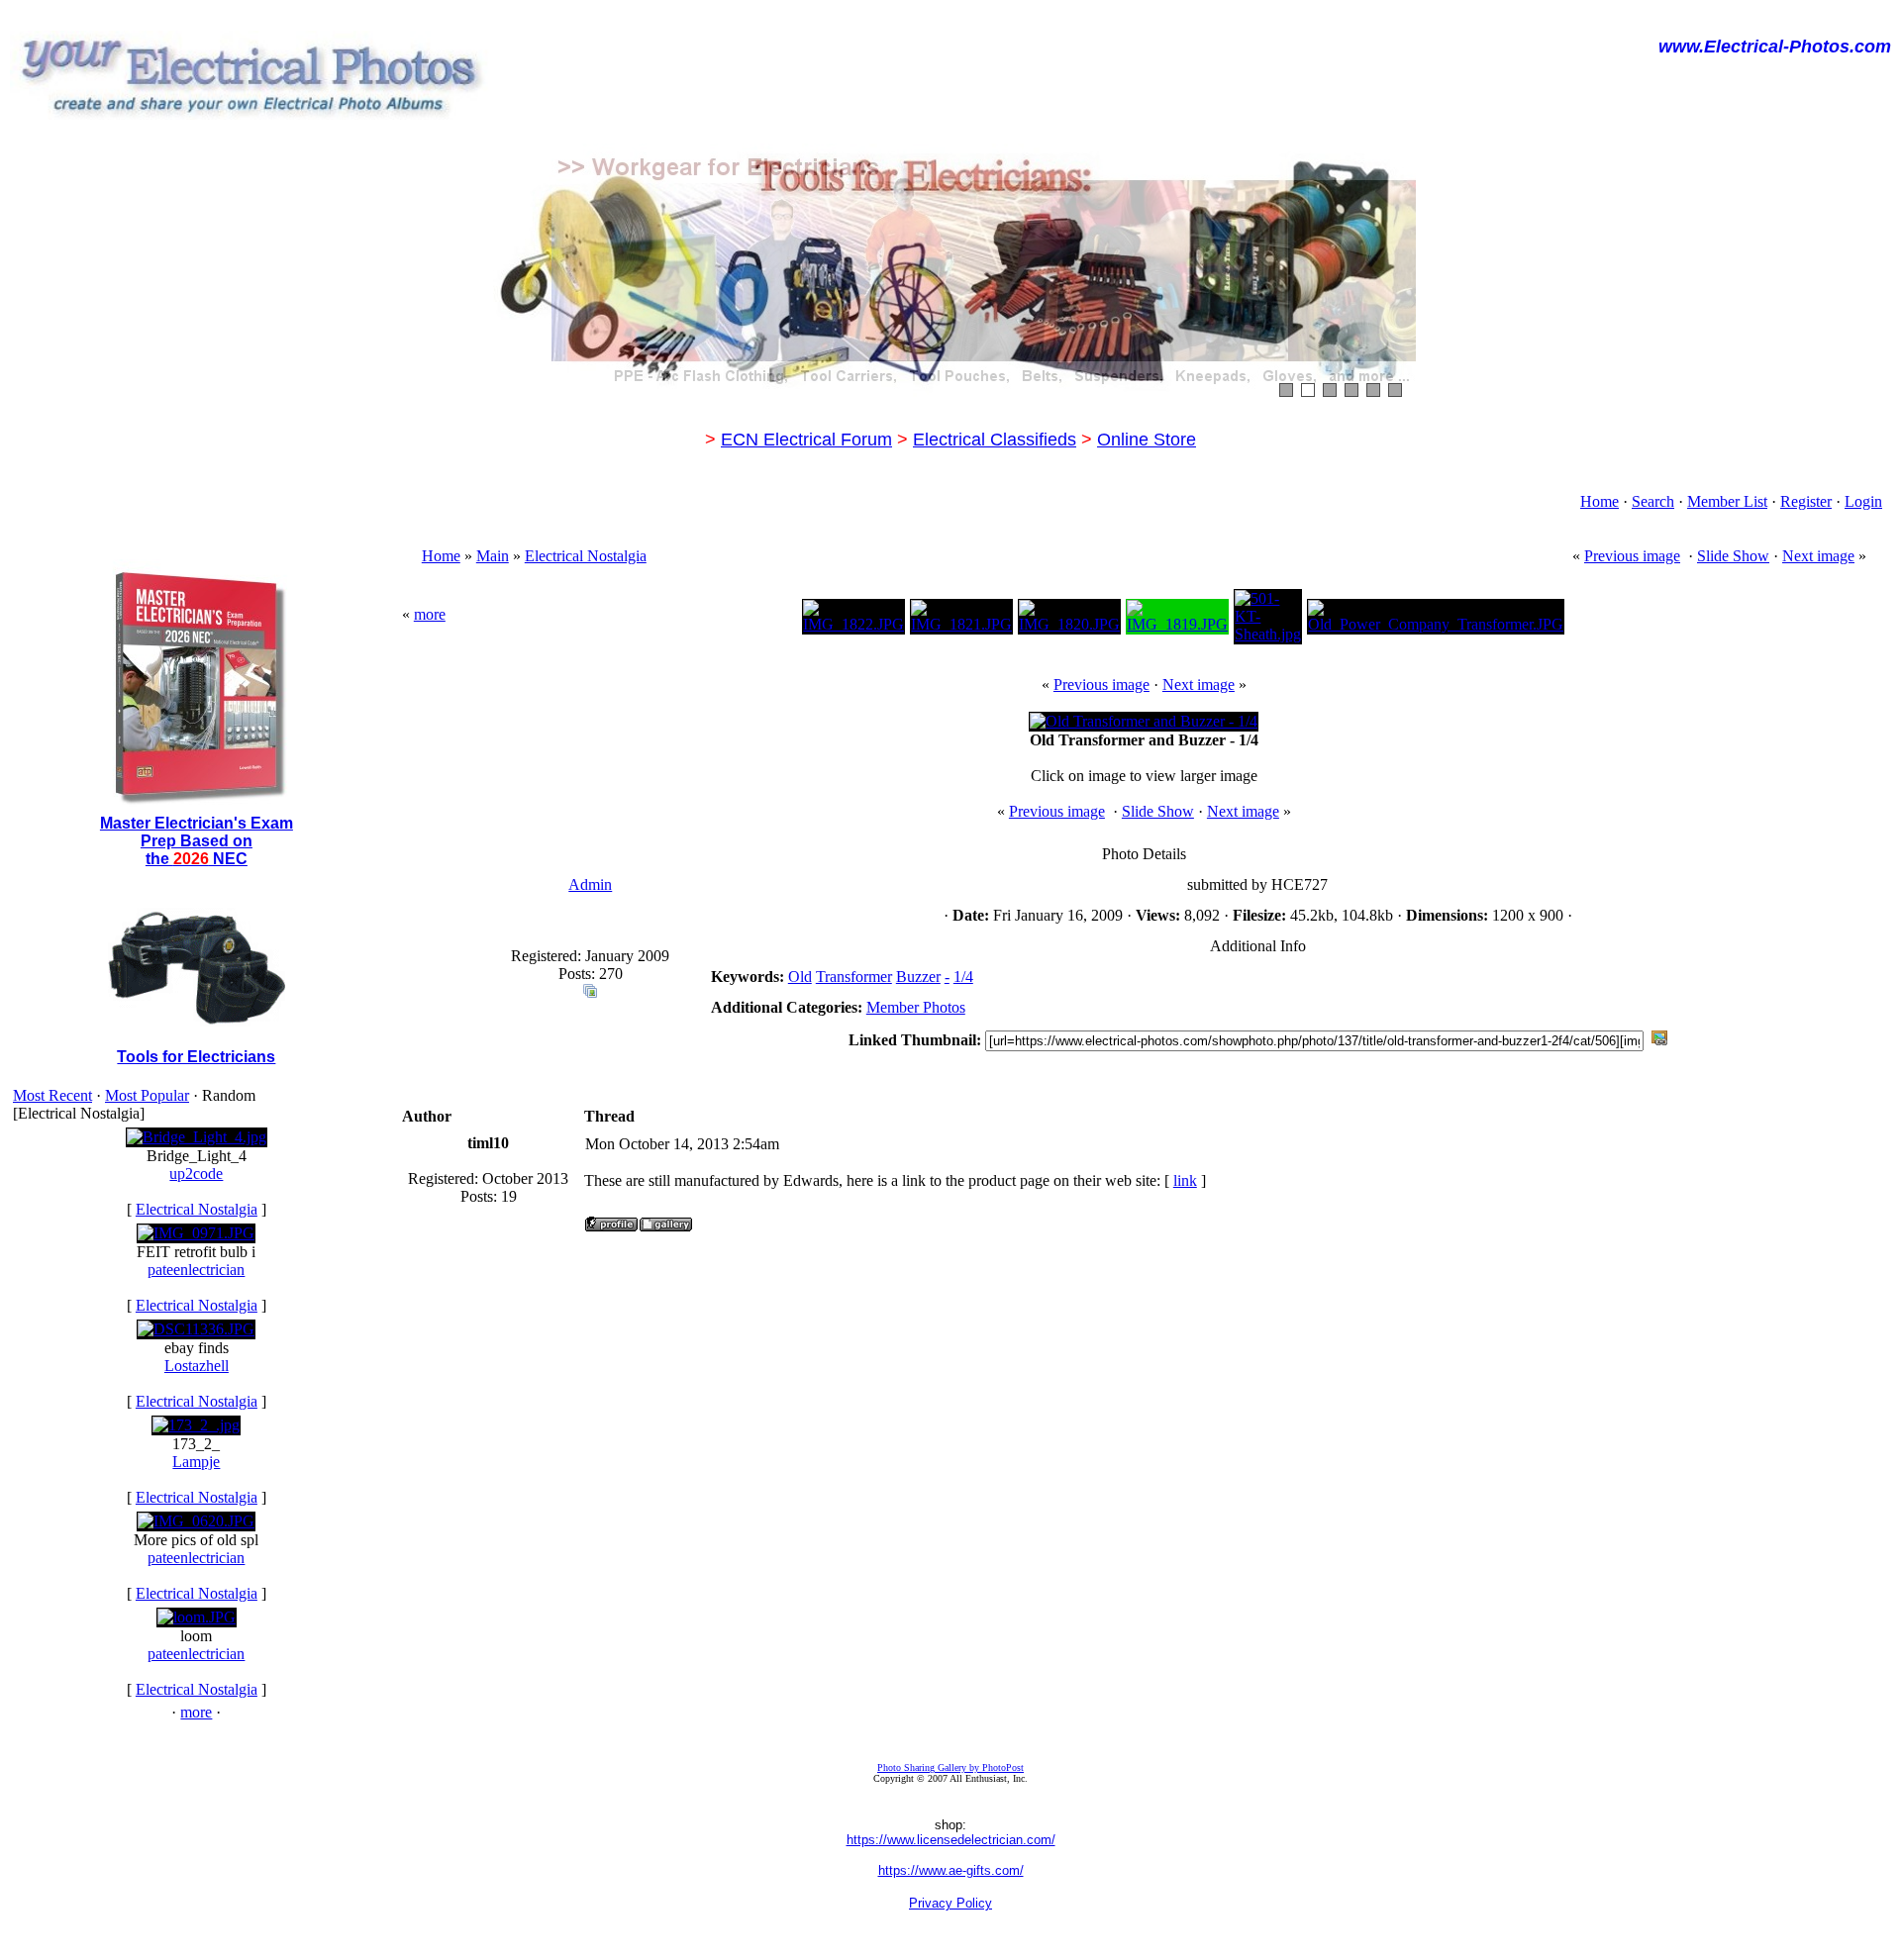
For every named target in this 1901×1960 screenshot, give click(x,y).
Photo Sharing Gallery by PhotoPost (950, 1767)
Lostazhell (197, 1366)
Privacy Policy (950, 1903)
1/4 (963, 977)
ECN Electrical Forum (806, 440)
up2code (196, 1174)
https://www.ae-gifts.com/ (951, 1870)
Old (800, 977)
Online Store (1147, 440)
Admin (590, 884)
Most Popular (147, 1095)
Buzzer (918, 977)
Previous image (1632, 556)
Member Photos (916, 1007)
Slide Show (1733, 556)
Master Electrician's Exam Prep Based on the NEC (197, 841)
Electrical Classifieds (995, 440)
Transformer (854, 977)
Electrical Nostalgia (197, 1209)
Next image (1818, 556)
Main (493, 556)
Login (1863, 501)
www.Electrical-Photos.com (1775, 47)
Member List (1727, 501)
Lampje (196, 1462)
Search (1653, 501)
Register (1806, 501)
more (196, 1712)
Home (1600, 501)
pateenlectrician (196, 1270)
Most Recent (52, 1095)
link (1185, 1180)
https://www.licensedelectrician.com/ (951, 1840)
